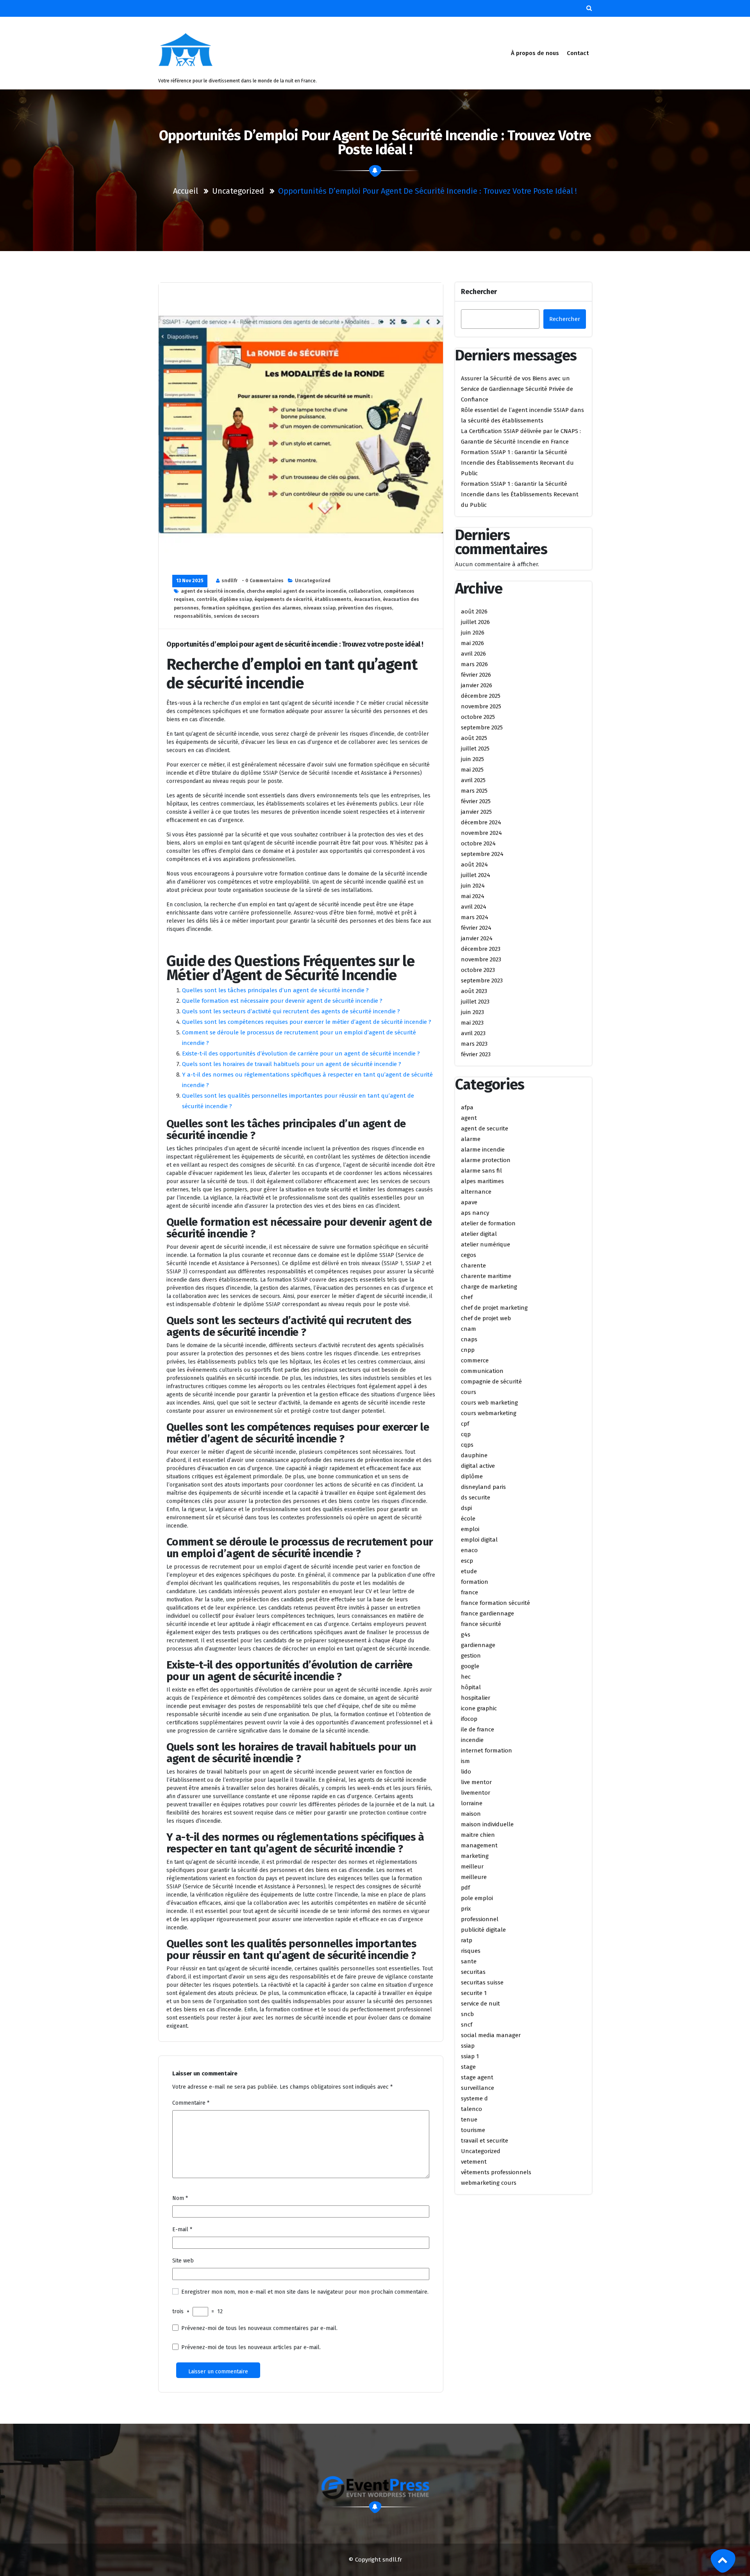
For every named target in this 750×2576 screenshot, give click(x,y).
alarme (471, 1139)
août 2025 (474, 738)
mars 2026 (474, 664)
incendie (472, 1740)
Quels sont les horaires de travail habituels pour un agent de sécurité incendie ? (292, 1064)
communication (482, 1371)
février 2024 (476, 928)
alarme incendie (483, 1150)
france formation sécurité (496, 1603)
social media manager (491, 2035)
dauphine (474, 1455)
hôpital (471, 1687)
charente (473, 1266)
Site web (183, 2261)
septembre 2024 (482, 854)
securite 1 (474, 1993)
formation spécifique (226, 608)
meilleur (472, 1866)
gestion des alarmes (277, 608)
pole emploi (477, 1898)
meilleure (474, 1877)
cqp (466, 1434)
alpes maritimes (482, 1181)
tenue (469, 2120)
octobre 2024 (478, 843)
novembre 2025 (481, 706)
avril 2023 (473, 1033)
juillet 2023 (475, 1002)
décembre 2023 (481, 949)
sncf (467, 2025)
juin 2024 (473, 886)
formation (475, 1582)
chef (467, 1297)
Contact (578, 53)
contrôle (207, 599)
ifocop (469, 1719)
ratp (467, 1940)
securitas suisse (482, 1982)
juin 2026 (473, 633)
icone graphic (479, 1708)
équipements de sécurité (283, 599)
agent (469, 1118)
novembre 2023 (481, 959)
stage (468, 2067)
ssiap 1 (470, 2056)
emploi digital (479, 1540)
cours (469, 1392)
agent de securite (485, 1128)
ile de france (478, 1729)
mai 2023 (472, 1023)
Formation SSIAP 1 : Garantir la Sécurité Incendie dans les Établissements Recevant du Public (520, 494)
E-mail (182, 2229)
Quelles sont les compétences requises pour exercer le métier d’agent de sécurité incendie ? (307, 1022)
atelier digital (479, 1234)
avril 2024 (474, 907)
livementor (476, 1793)
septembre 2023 (482, 980)
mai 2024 (473, 896)
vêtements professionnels (496, 2172)
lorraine (472, 1803)
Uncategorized (238, 191)
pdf (465, 1888)
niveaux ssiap (320, 608)
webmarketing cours (489, 2183)
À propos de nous (535, 53)
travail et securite (485, 2141)
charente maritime (486, 1276)
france (470, 1592)
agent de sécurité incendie (212, 591)
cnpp (468, 1350)
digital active (478, 1466)
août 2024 (474, 865)
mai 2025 (472, 770)
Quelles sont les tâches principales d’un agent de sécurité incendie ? (275, 990)
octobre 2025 (478, 717)
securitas (473, 1972)
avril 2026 (473, 654)
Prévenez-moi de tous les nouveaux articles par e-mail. (251, 2347)
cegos (469, 1255)
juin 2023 (472, 1012)
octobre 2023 (478, 970)
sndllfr (229, 581)
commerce (475, 1360)
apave (469, 1202)
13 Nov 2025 (190, 581)
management (479, 1845)
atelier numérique (486, 1244)
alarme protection (486, 1160)
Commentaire (191, 2103)
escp (467, 1561)
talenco (471, 2109)
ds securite (476, 1497)
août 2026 (474, 611)
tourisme (473, 2130)
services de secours (237, 616)
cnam (469, 1329)
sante (469, 1961)
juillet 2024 (476, 875)
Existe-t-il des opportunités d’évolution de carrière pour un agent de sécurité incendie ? (301, 1054)
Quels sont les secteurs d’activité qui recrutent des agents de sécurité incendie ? (291, 1011)
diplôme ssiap (236, 599)
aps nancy (475, 1213)
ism (465, 1761)
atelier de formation (488, 1223)
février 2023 (476, 1054)
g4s (466, 1635)
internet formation (487, 1751)
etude (469, 1571)
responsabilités (193, 616)
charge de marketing (489, 1287)
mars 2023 (474, 1044)
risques (471, 1951)
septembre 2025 (482, 727)
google (470, 1666)
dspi (466, 1508)
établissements (333, 599)
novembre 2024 (481, 833)
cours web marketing (489, 1403)
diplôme (472, 1476)
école (468, 1519)
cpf (465, 1424)
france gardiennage (487, 1613)
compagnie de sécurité (491, 1382)
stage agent (477, 2077)
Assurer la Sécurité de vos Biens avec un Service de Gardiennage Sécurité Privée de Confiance (517, 389)
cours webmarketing (489, 1413)
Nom (180, 2198)
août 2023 (474, 991)
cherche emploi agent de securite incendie (296, 591)
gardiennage (478, 1645)
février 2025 (476, 801)
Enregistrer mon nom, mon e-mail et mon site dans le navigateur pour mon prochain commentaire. (305, 2292)
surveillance (478, 2088)
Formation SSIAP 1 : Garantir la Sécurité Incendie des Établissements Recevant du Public (517, 463)
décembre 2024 (481, 822)
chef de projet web (486, 1318)
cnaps (469, 1339)
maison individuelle (487, 1824)
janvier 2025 (476, 812)
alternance (476, 1192)
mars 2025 (474, 791)
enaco (469, 1550)
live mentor (476, 1782)
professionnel (480, 1919)
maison (471, 1814)
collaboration (365, 591)
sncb (467, 2014)
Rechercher (479, 292)
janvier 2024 (477, 938)
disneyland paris (483, 1487)
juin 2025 (472, 759)
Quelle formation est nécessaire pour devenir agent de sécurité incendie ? (282, 1001)
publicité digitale (483, 1930)
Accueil (186, 191)
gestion (471, 1656)
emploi (470, 1529)
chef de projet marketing (494, 1308)
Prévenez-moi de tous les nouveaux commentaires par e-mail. (259, 2328)
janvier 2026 (477, 685)
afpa (467, 1107)
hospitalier (476, 1698)
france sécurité (481, 1624)
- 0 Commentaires (263, 581)
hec (466, 1677)
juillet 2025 (475, 749)
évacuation (367, 599)
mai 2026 (472, 643)
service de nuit (480, 2004)
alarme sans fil (481, 1171)
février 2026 (476, 675)
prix (466, 1909)
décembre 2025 (481, 696)
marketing (475, 1856)
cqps (467, 1445)
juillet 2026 (475, 622)
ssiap (468, 2046)
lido (466, 1772)
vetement (474, 2162)
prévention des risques (365, 608)
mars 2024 (475, 917)
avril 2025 (473, 780)
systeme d (474, 2098)
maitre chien (478, 1835)
